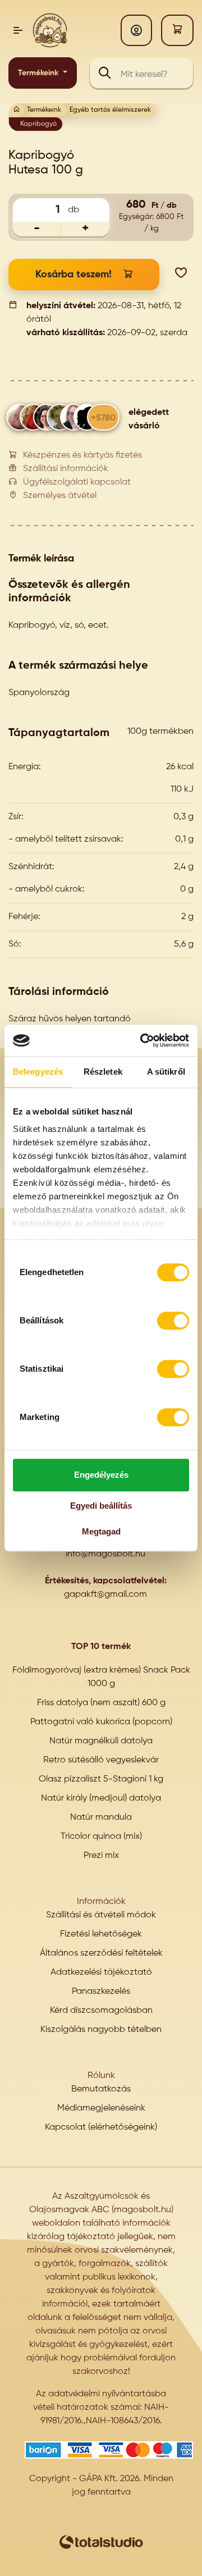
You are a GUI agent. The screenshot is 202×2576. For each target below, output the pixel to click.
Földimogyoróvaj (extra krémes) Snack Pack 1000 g (101, 1677)
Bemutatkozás (101, 2089)
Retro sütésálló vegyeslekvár (101, 1760)
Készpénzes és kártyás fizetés (82, 455)
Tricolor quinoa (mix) (101, 1837)
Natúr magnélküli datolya (101, 1741)
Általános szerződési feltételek (101, 1953)
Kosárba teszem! (74, 275)
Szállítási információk (66, 469)
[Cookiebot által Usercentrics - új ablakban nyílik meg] (143, 1040)
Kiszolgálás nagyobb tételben (101, 2030)
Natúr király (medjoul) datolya (101, 1798)
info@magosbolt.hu (105, 1554)
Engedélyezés (101, 1475)
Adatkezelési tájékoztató (101, 1972)
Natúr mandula (101, 1817)
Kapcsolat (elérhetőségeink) (101, 2127)
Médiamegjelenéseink (101, 2108)
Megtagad (101, 1531)
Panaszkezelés (101, 1992)
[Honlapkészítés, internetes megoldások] (101, 2542)
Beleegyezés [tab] (38, 1072)
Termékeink (39, 73)
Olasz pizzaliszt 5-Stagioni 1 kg (101, 1779)
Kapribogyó (38, 124)
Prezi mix (101, 1856)
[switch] (173, 1321)
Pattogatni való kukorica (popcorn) (101, 1722)
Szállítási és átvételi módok (101, 1915)
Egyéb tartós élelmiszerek (110, 110)
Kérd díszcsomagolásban (101, 2011)
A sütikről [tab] (166, 1072)
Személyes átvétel (60, 496)
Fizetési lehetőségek (101, 1934)
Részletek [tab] (103, 1072)
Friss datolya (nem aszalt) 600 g (101, 1703)
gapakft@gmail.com (105, 1595)
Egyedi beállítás (101, 1506)
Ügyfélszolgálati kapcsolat (77, 482)
